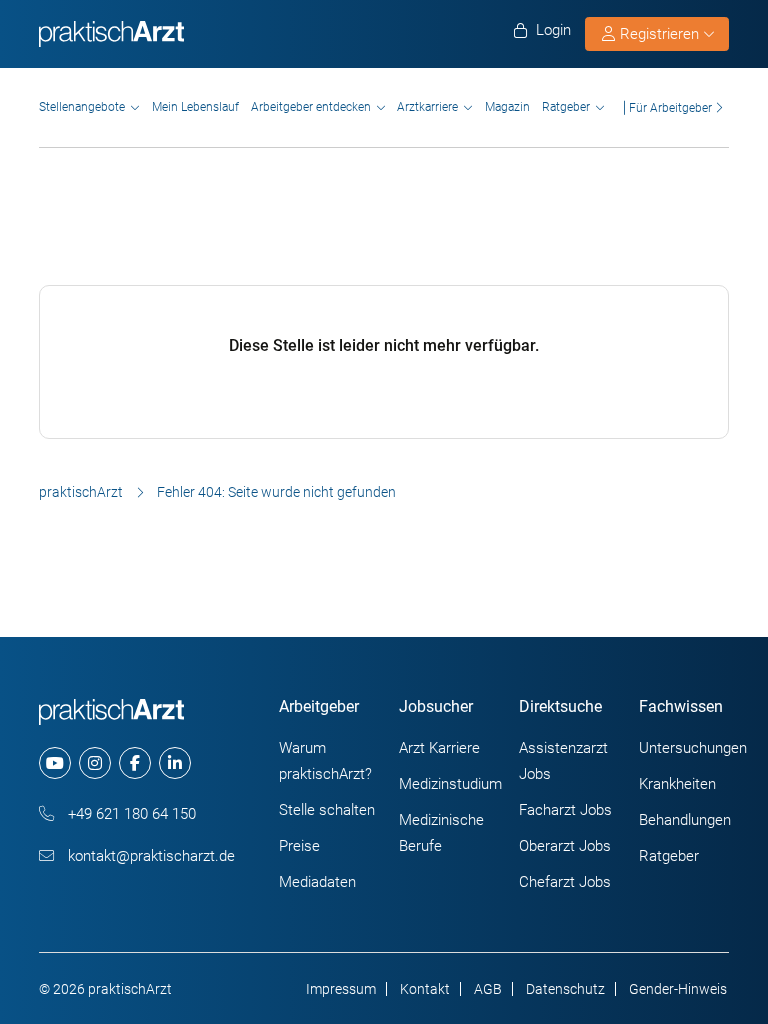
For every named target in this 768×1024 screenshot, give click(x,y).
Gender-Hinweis (678, 989)
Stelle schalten (327, 810)
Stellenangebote (82, 107)
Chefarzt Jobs (565, 882)
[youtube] (55, 763)
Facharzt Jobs (565, 810)
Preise (299, 846)
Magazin (507, 107)
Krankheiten (677, 784)
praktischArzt (81, 492)
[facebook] (135, 763)
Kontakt (425, 989)
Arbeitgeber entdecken (311, 107)
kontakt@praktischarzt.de (149, 856)
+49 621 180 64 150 (130, 814)
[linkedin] (175, 763)
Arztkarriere (427, 107)
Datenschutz (565, 989)
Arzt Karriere (439, 748)
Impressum (341, 989)
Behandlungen (685, 820)
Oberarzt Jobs (565, 846)
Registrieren (659, 34)
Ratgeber (566, 107)
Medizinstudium (450, 784)
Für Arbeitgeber (670, 107)
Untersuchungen (693, 748)
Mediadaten (317, 882)
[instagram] (95, 763)
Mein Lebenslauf (195, 107)
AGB (488, 989)
